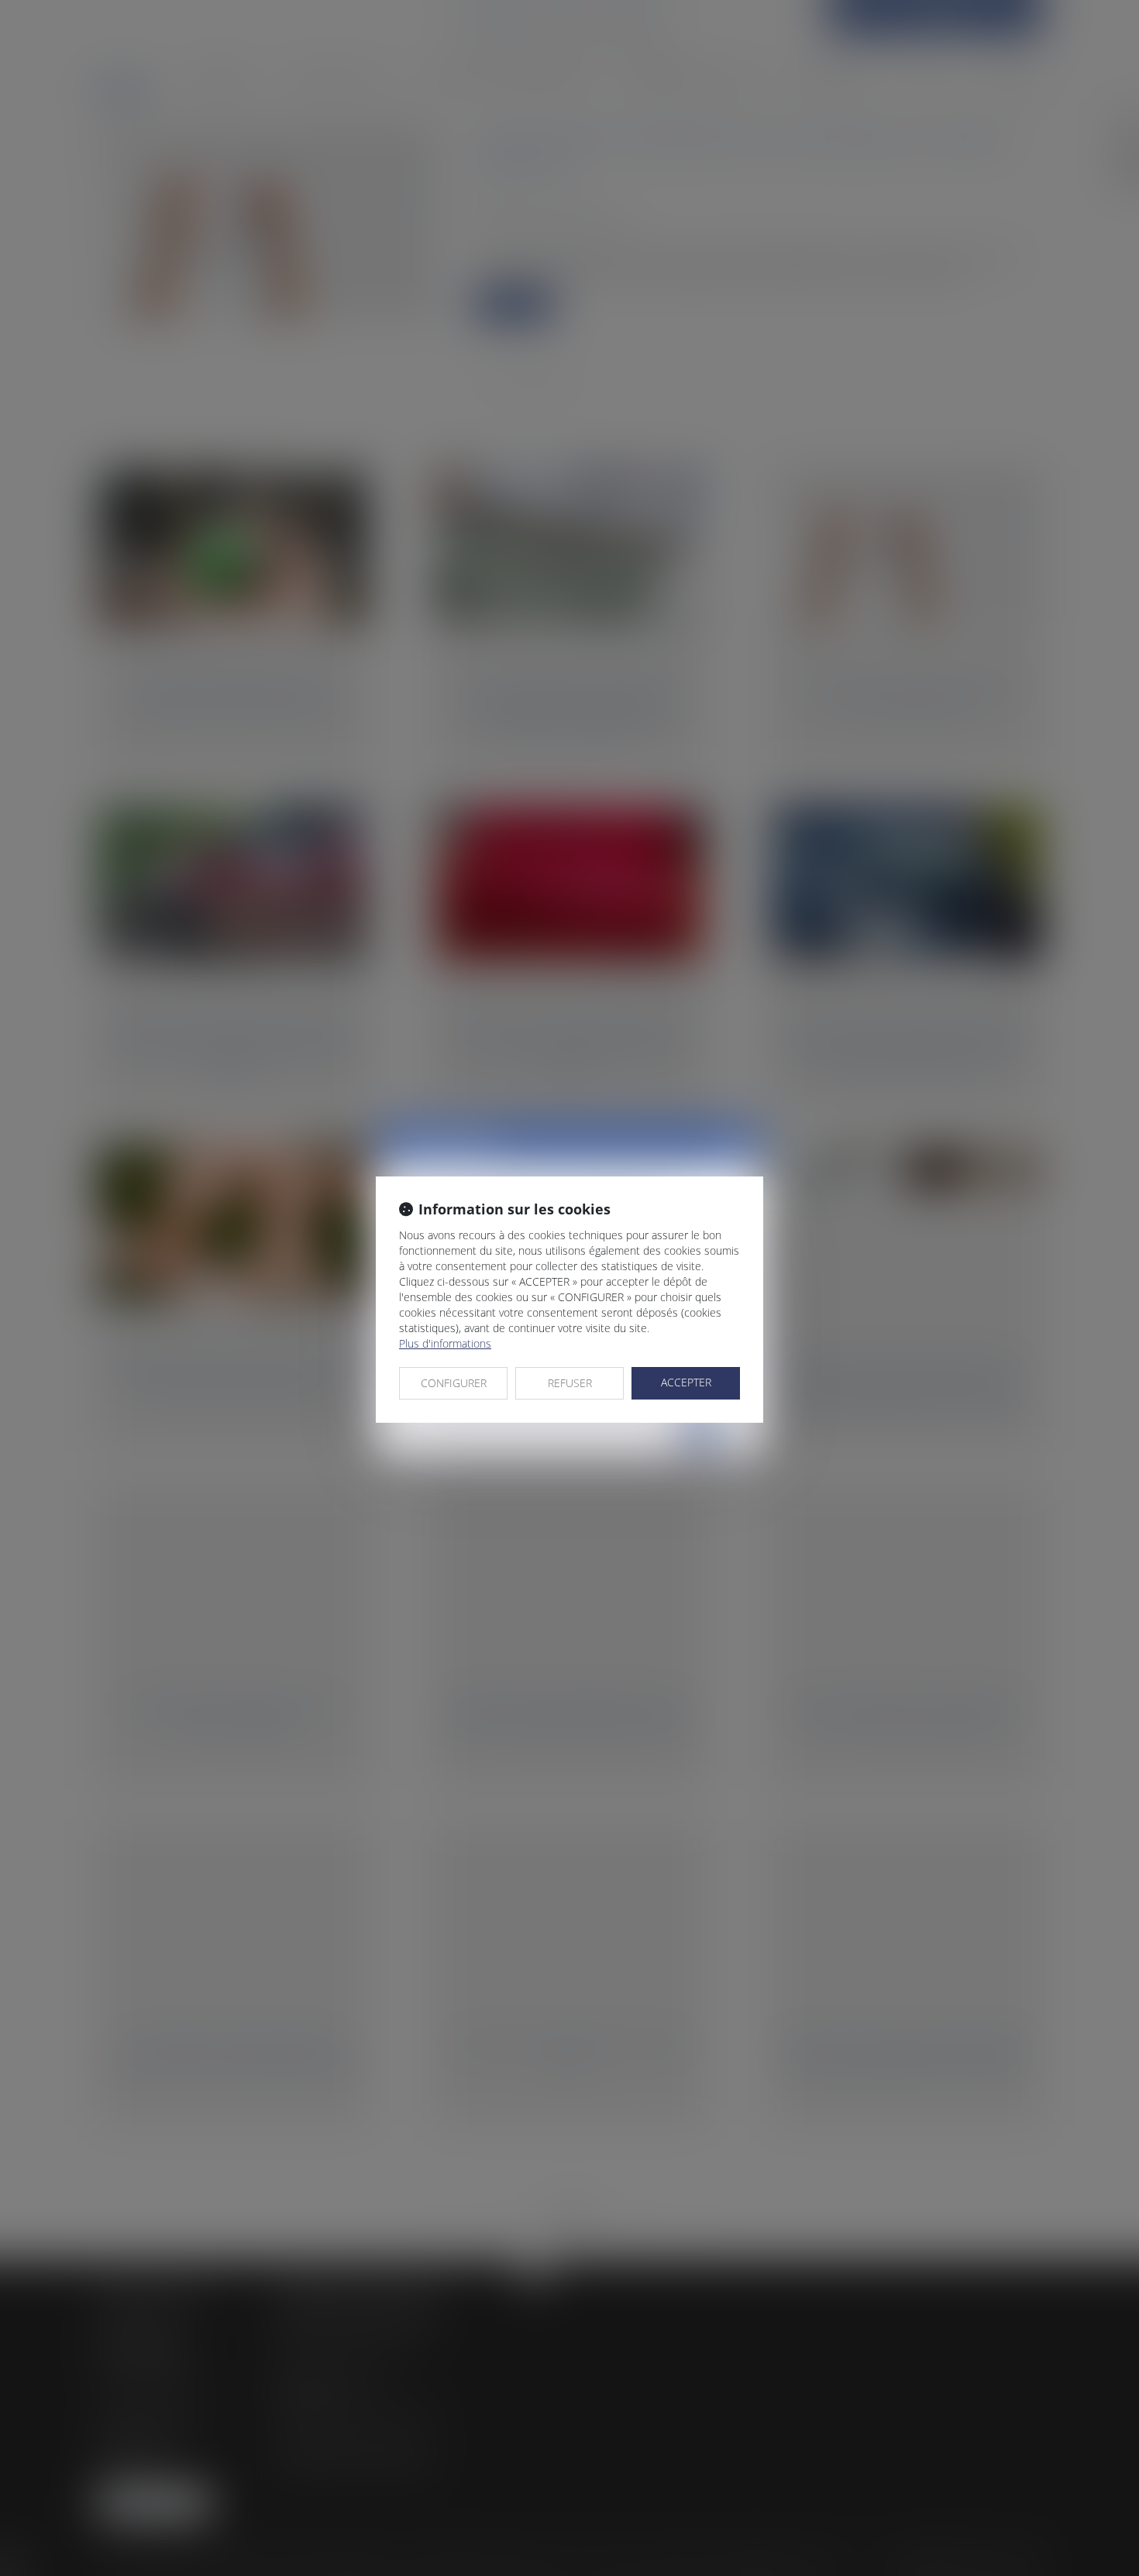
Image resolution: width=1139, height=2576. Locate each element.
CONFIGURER (454, 1383)
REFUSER (570, 1383)
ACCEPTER (686, 1382)
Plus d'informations (445, 1343)
